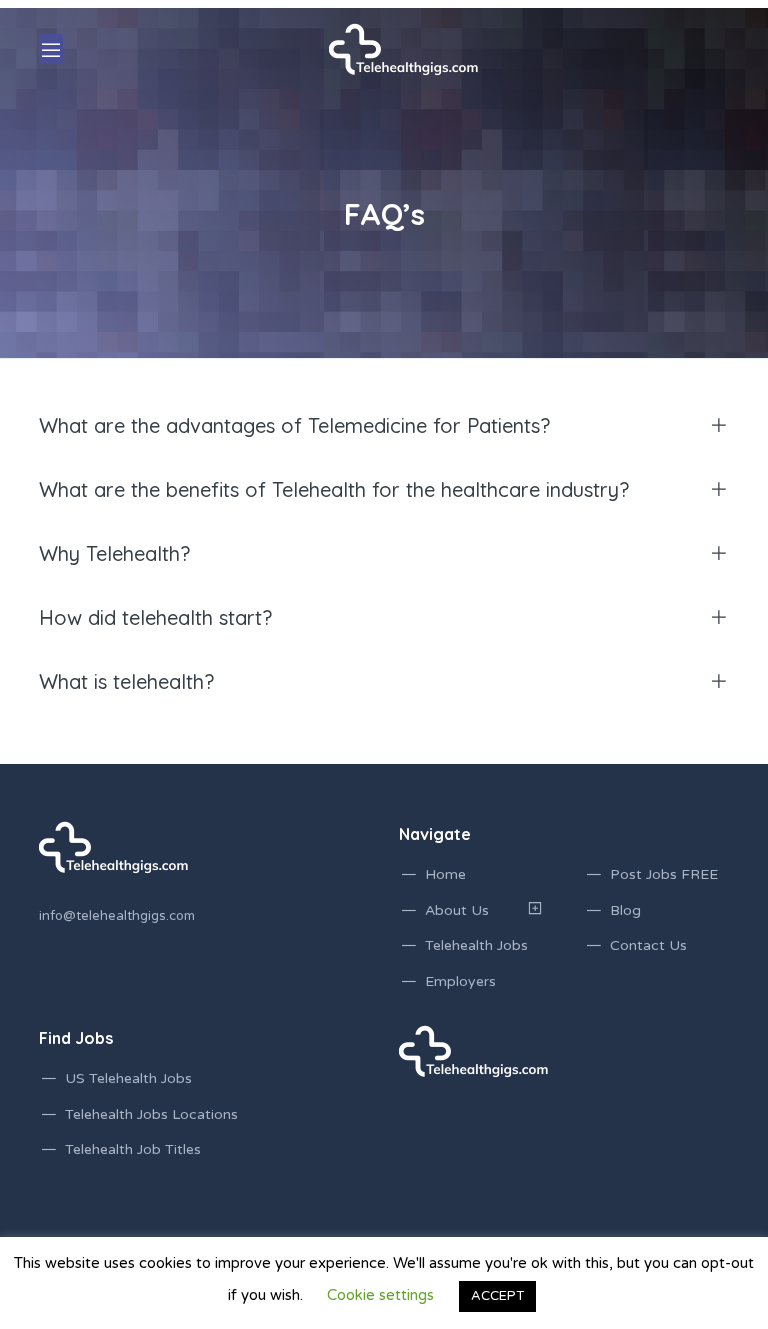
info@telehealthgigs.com (117, 916)
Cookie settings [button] (380, 1295)
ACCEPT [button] (497, 1296)
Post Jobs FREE (664, 874)
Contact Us (648, 945)
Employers (460, 981)
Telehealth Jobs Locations (151, 1114)
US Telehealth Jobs (128, 1078)
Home (445, 874)
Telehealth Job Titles (133, 1149)
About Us (457, 910)
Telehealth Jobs (476, 945)
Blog (625, 910)
